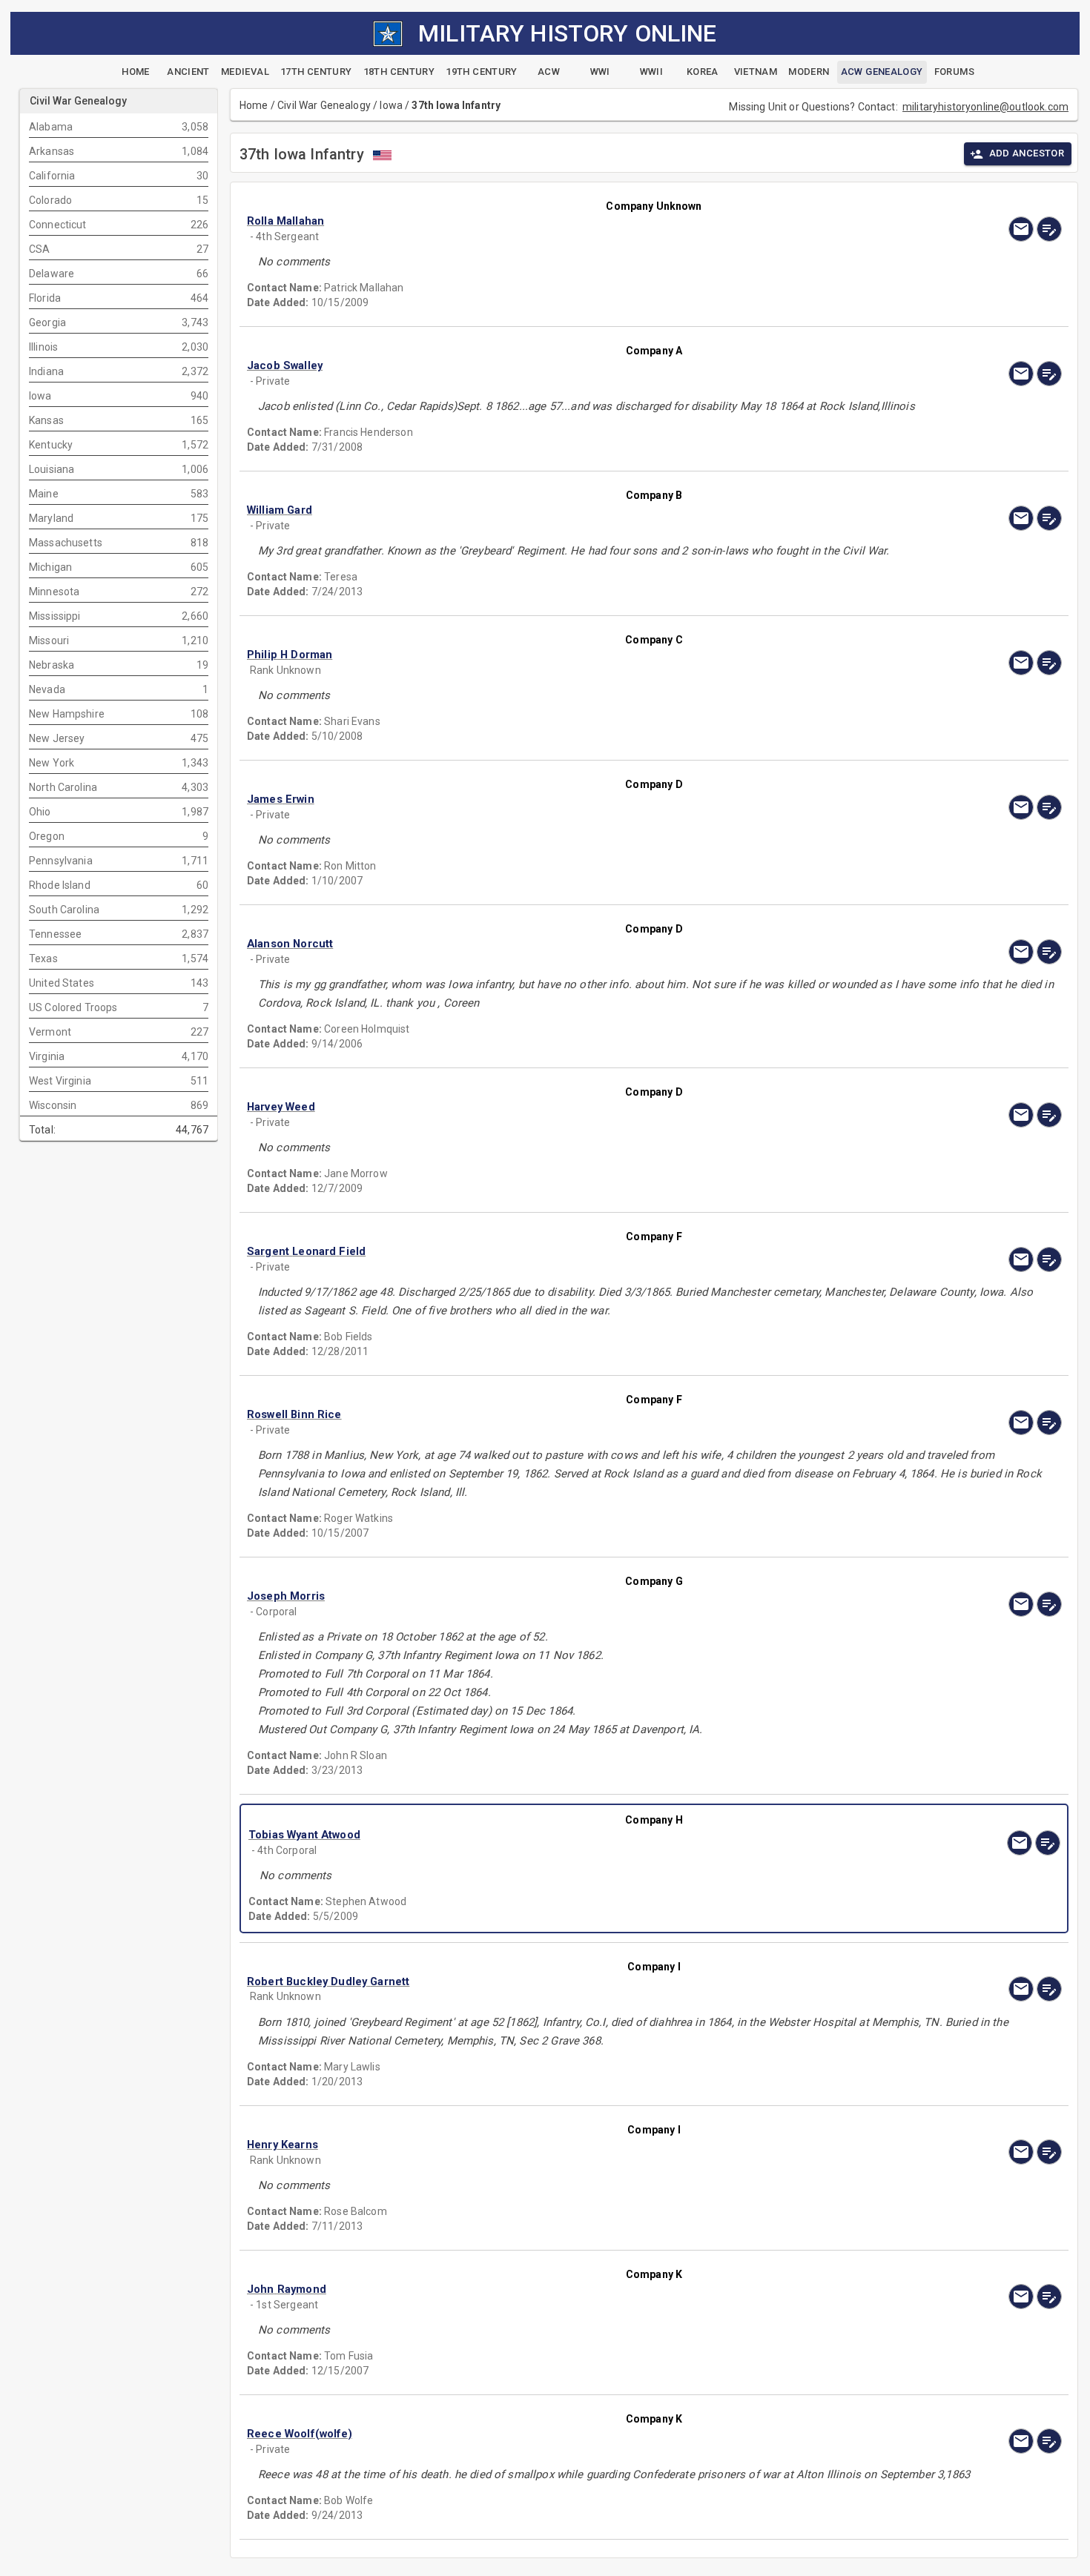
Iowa (391, 105)
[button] (532, 221)
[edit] (1049, 229)
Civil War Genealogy (324, 105)
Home (254, 105)
